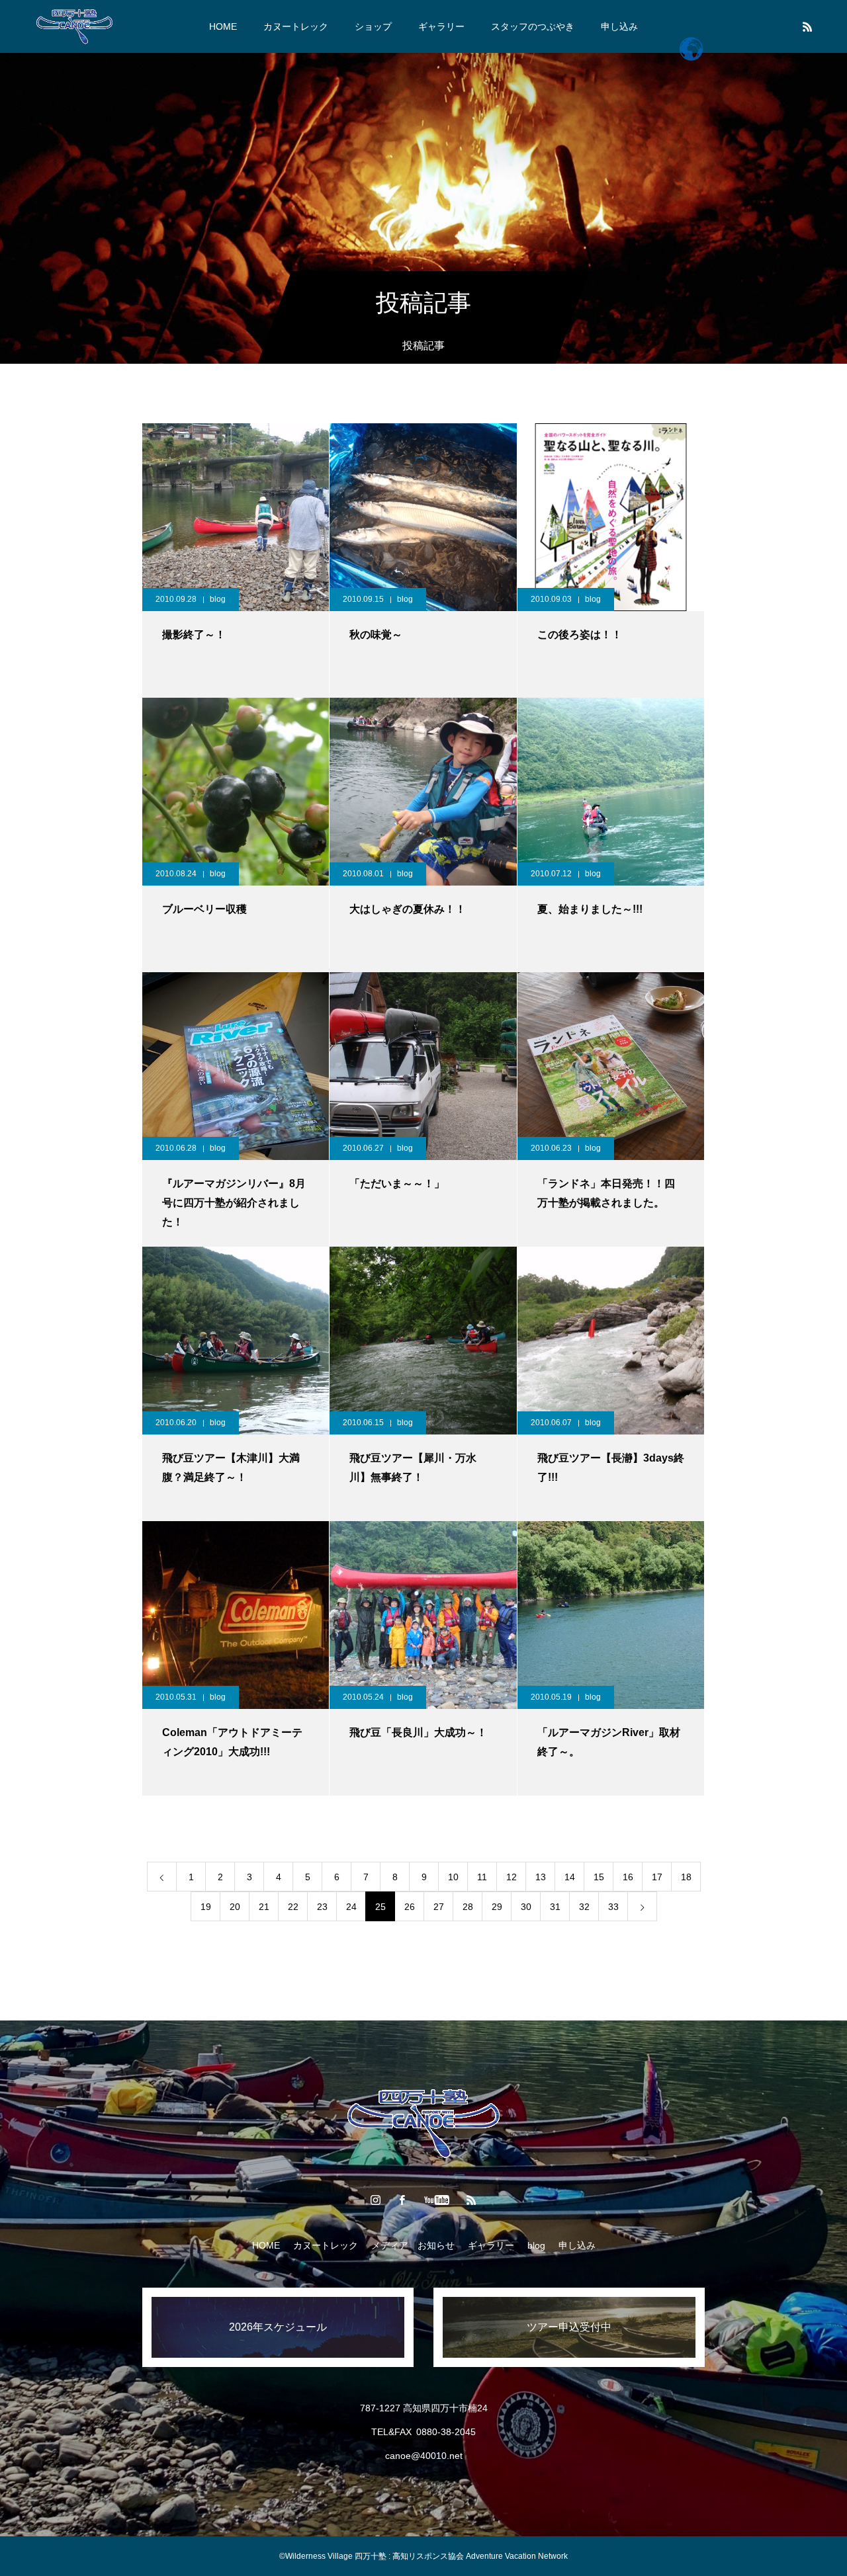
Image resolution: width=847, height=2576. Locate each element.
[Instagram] (376, 2200)
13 (541, 1877)
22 (293, 1907)
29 (497, 1907)
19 (206, 1907)
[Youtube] (437, 2200)
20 (235, 1907)
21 (264, 1907)
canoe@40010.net (424, 2456)
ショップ (373, 26)
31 (555, 1907)
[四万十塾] (74, 26)
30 (526, 1907)
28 (468, 1907)
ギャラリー (441, 26)
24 (351, 1907)
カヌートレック (296, 26)
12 (512, 1877)
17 (657, 1877)
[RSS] (807, 26)
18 (686, 1877)
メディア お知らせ (413, 2245)
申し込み (619, 26)
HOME (223, 26)
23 (322, 1907)
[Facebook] (402, 2200)
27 (439, 1907)
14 (570, 1877)
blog (218, 599)
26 (410, 1907)
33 (613, 1907)
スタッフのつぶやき (533, 26)
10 (453, 1877)
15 (599, 1877)
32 (584, 1907)
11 (482, 1877)
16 (628, 1877)
